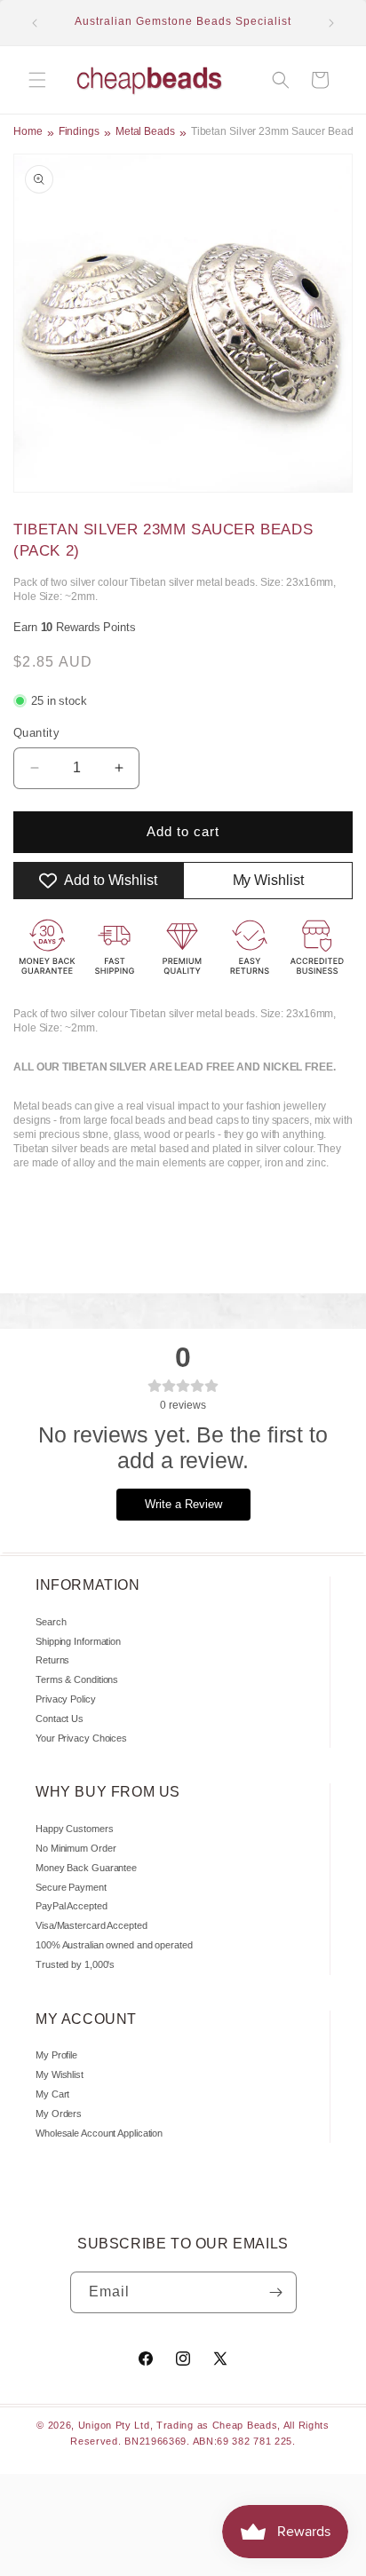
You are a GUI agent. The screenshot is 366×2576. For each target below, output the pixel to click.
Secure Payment (71, 1887)
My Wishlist (60, 2074)
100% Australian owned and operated (114, 1945)
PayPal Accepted (72, 1906)
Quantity (36, 733)
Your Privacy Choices (81, 1738)
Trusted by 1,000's (75, 1964)
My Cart (52, 2094)
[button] (37, 80)
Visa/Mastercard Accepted (91, 1925)
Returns (52, 1660)
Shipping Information (78, 1641)
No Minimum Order (76, 1848)
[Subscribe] (276, 2292)
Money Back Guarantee (86, 1868)
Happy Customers (75, 1829)
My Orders (59, 2114)
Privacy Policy (66, 1699)
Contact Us (60, 1719)
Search (51, 1622)
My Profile (56, 2055)
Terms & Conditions (77, 1679)
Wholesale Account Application (99, 2133)
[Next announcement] (331, 23)
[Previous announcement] (35, 23)
